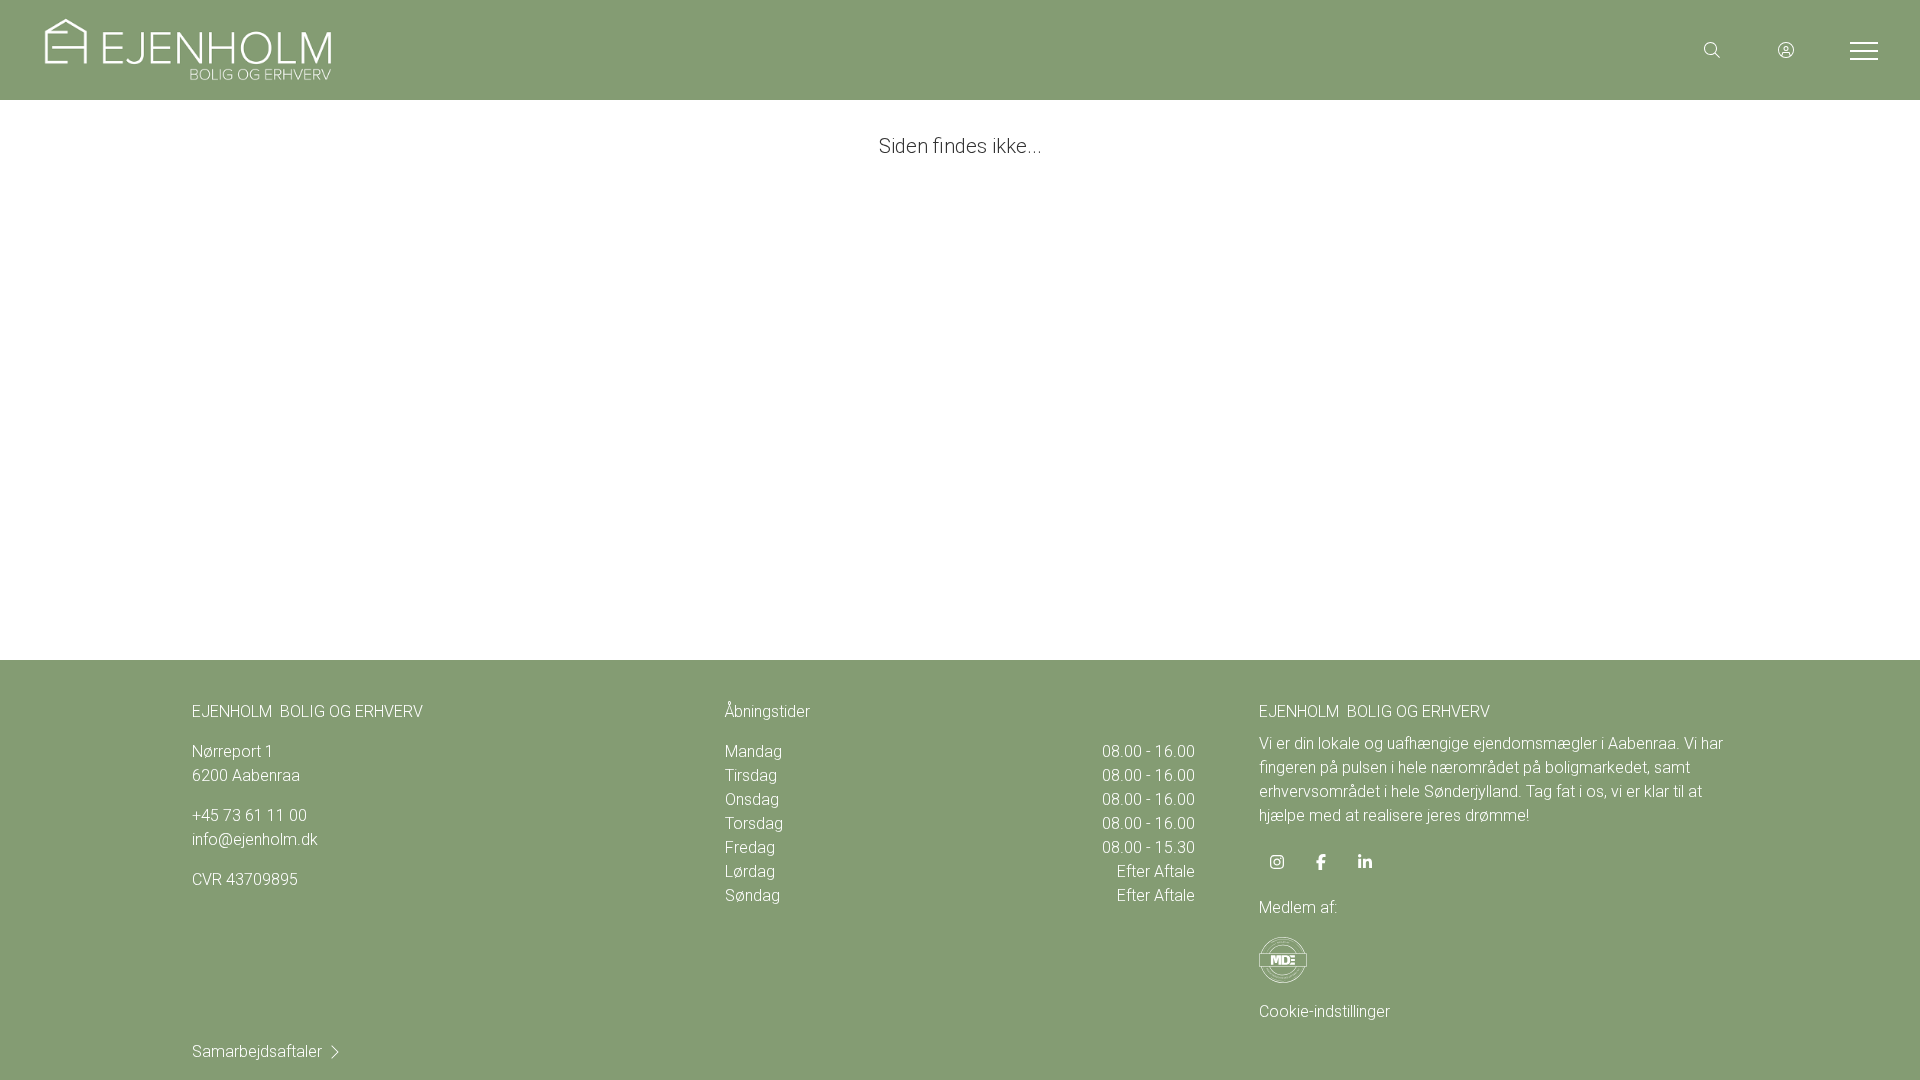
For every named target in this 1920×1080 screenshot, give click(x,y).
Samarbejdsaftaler (257, 1051)
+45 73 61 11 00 (249, 815)
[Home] (500, 50)
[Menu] (1860, 50)
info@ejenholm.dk (255, 839)
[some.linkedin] (1365, 862)
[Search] (1712, 50)
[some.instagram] (1277, 862)
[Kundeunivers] (1786, 50)
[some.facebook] (1321, 862)
